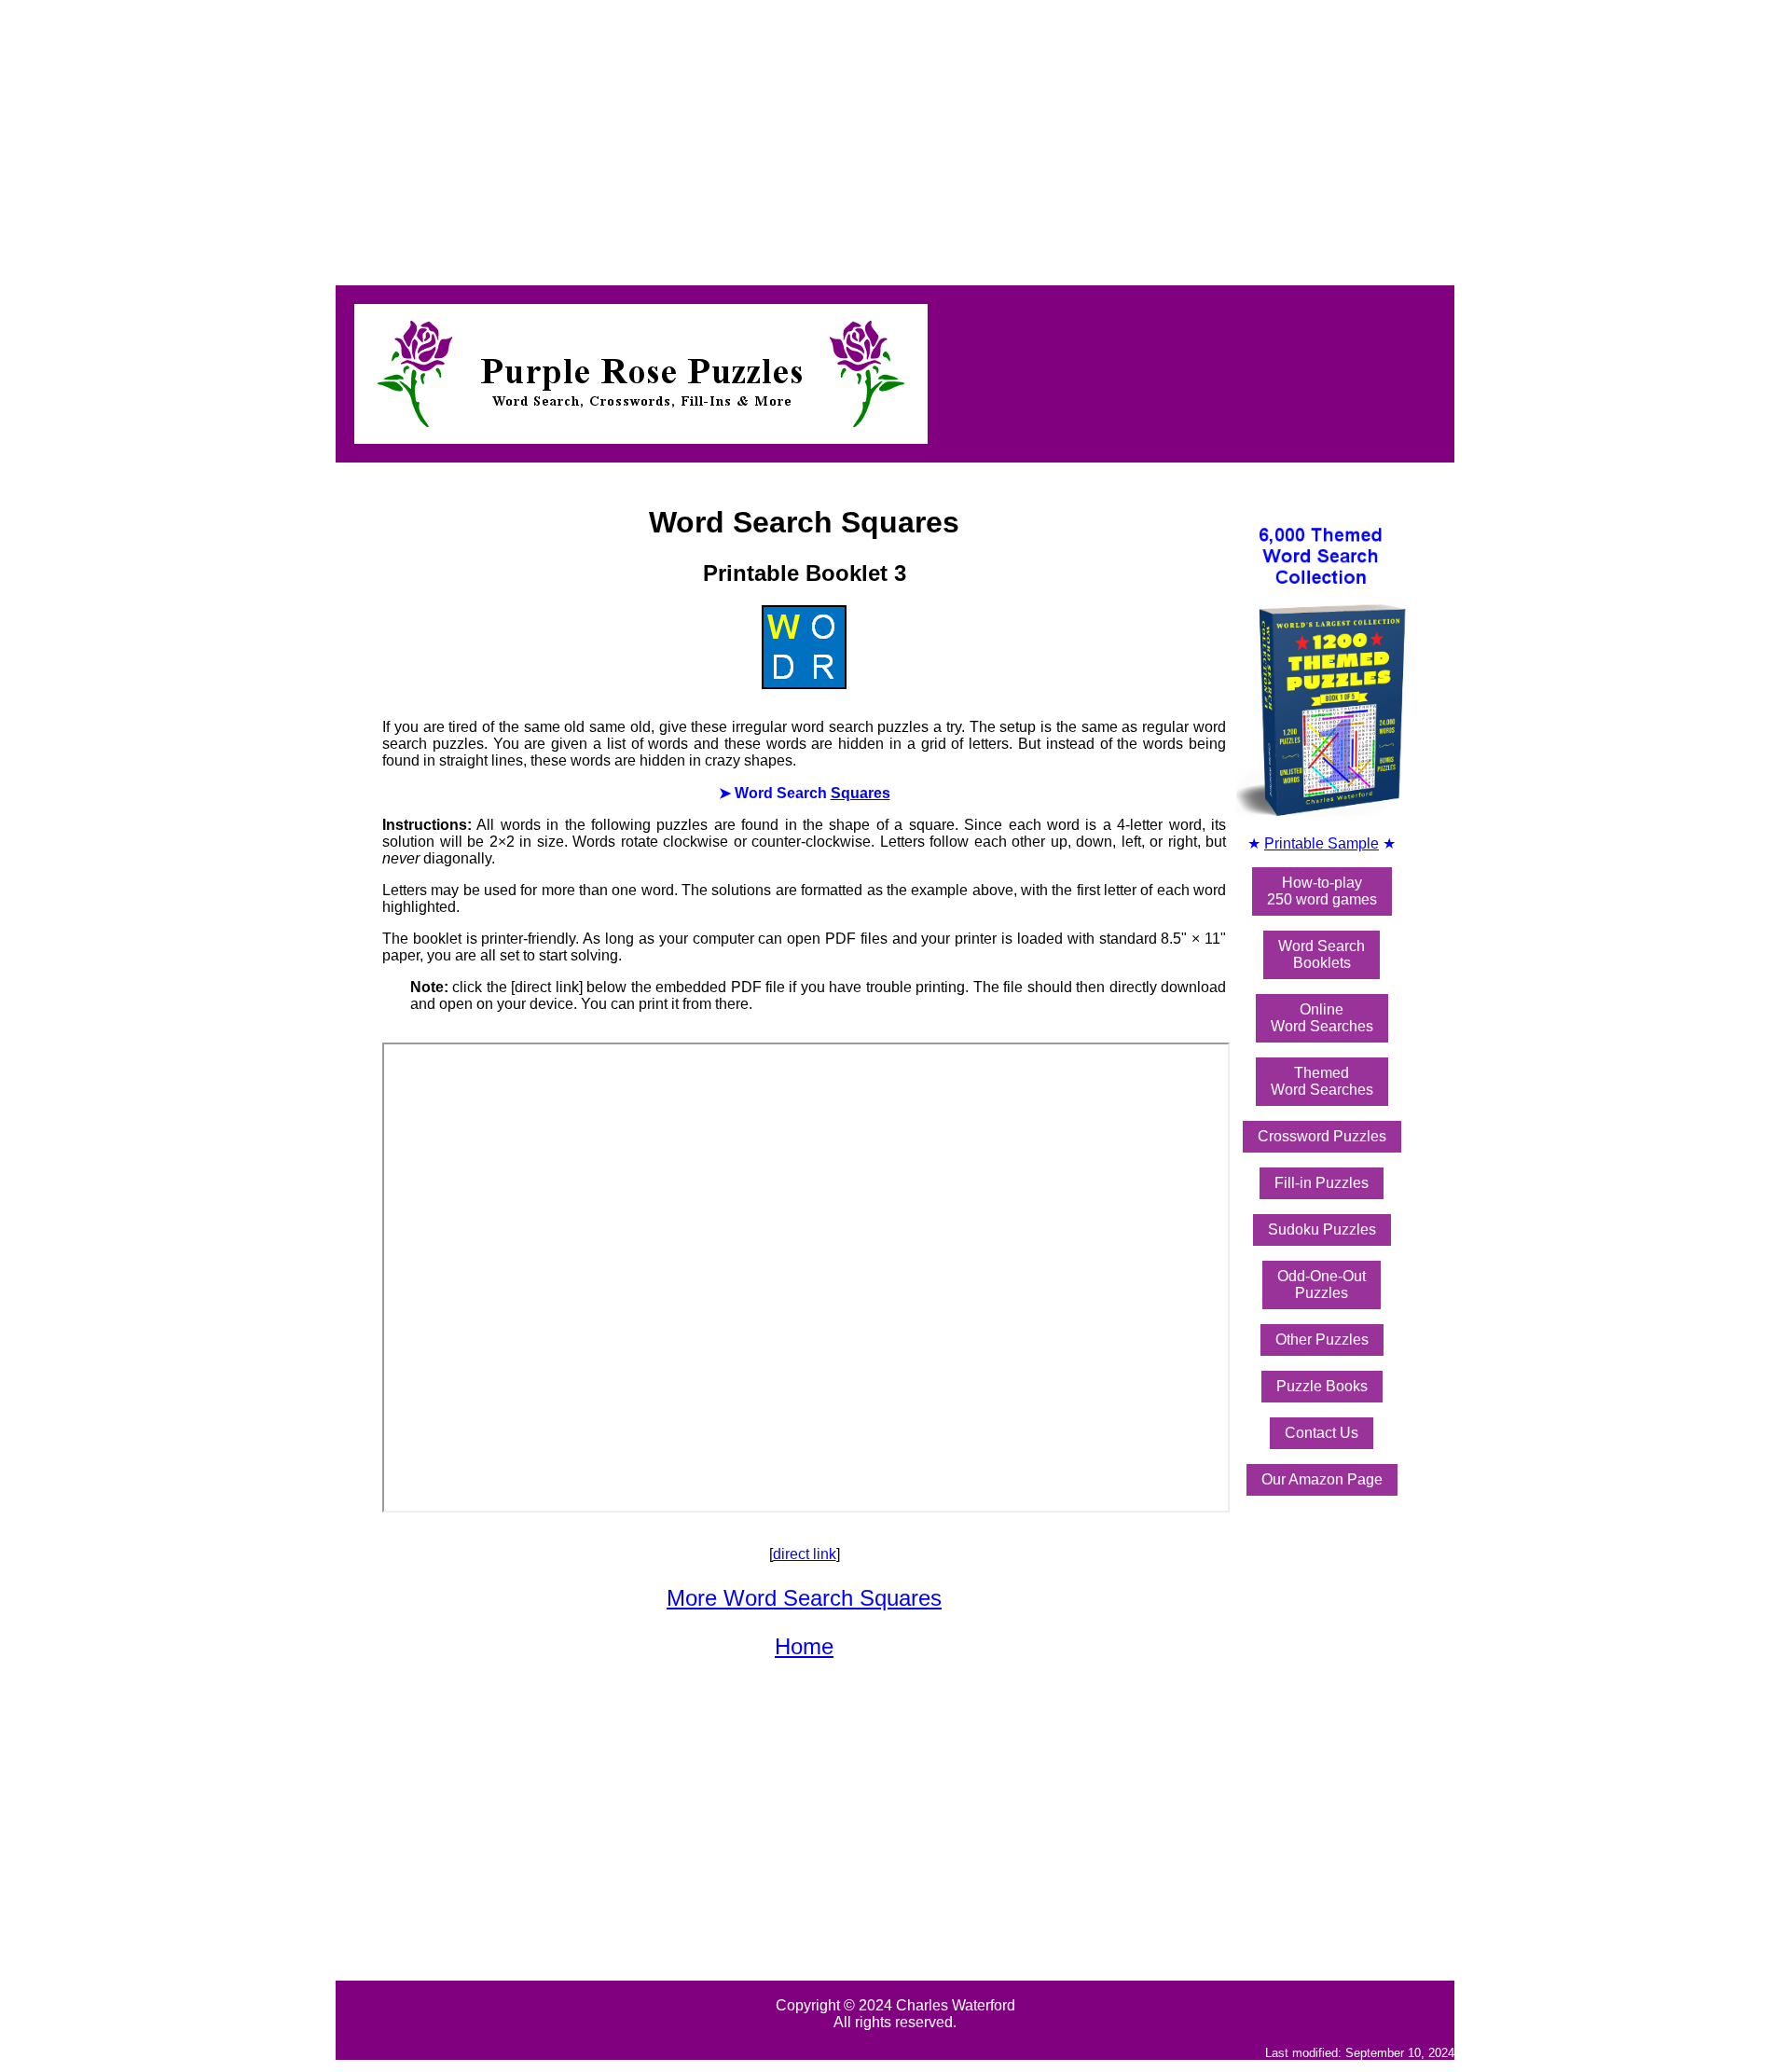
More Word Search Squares (804, 1598)
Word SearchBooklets (1322, 954)
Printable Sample (1322, 843)
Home (804, 1646)
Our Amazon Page (1322, 1479)
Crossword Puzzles (1322, 1136)
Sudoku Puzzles (1322, 1229)
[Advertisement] (567, 138)
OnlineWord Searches (1322, 1018)
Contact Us (1322, 1433)
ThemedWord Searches (1322, 1081)
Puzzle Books (1322, 1386)
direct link (805, 1554)
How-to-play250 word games (1322, 891)
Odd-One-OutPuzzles (1322, 1285)
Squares (861, 793)
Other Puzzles (1322, 1340)
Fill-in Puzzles (1322, 1183)
